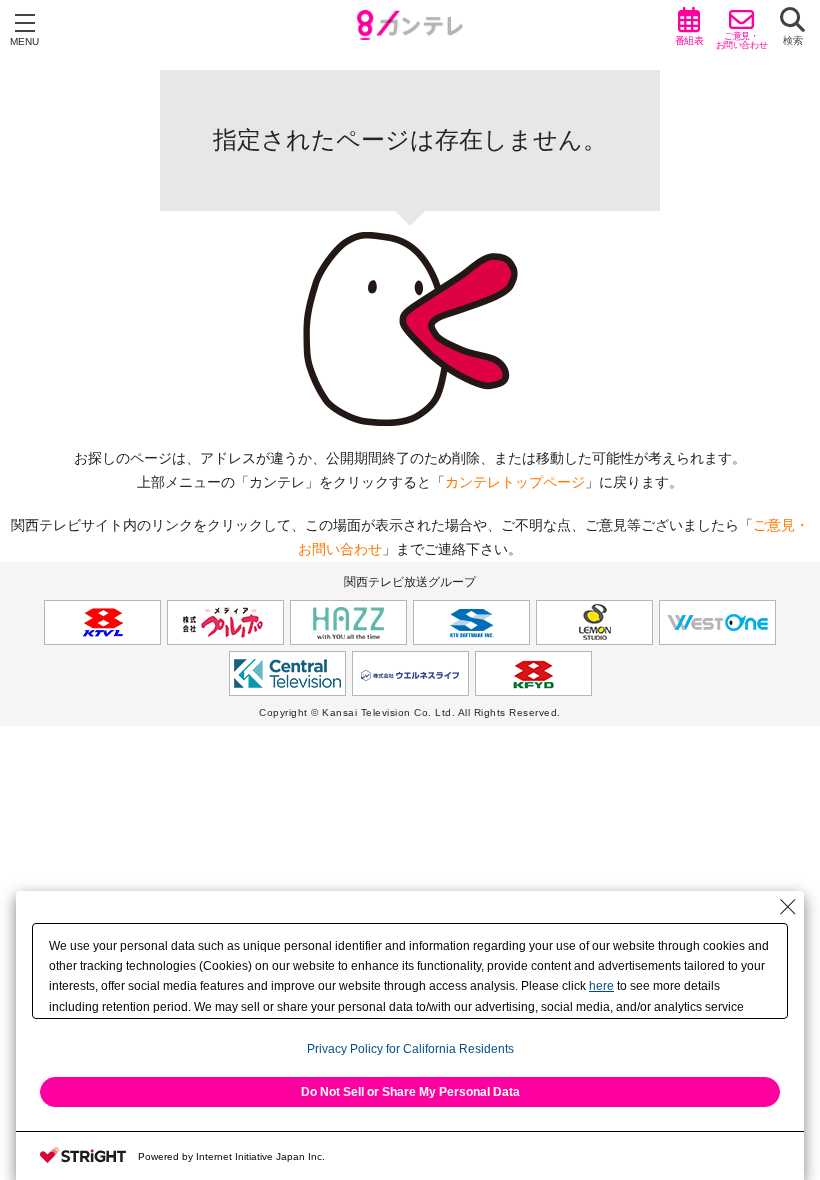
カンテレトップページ (515, 482)
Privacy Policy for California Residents (410, 1049)
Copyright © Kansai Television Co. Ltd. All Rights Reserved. (410, 712)
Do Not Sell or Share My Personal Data (410, 1092)
